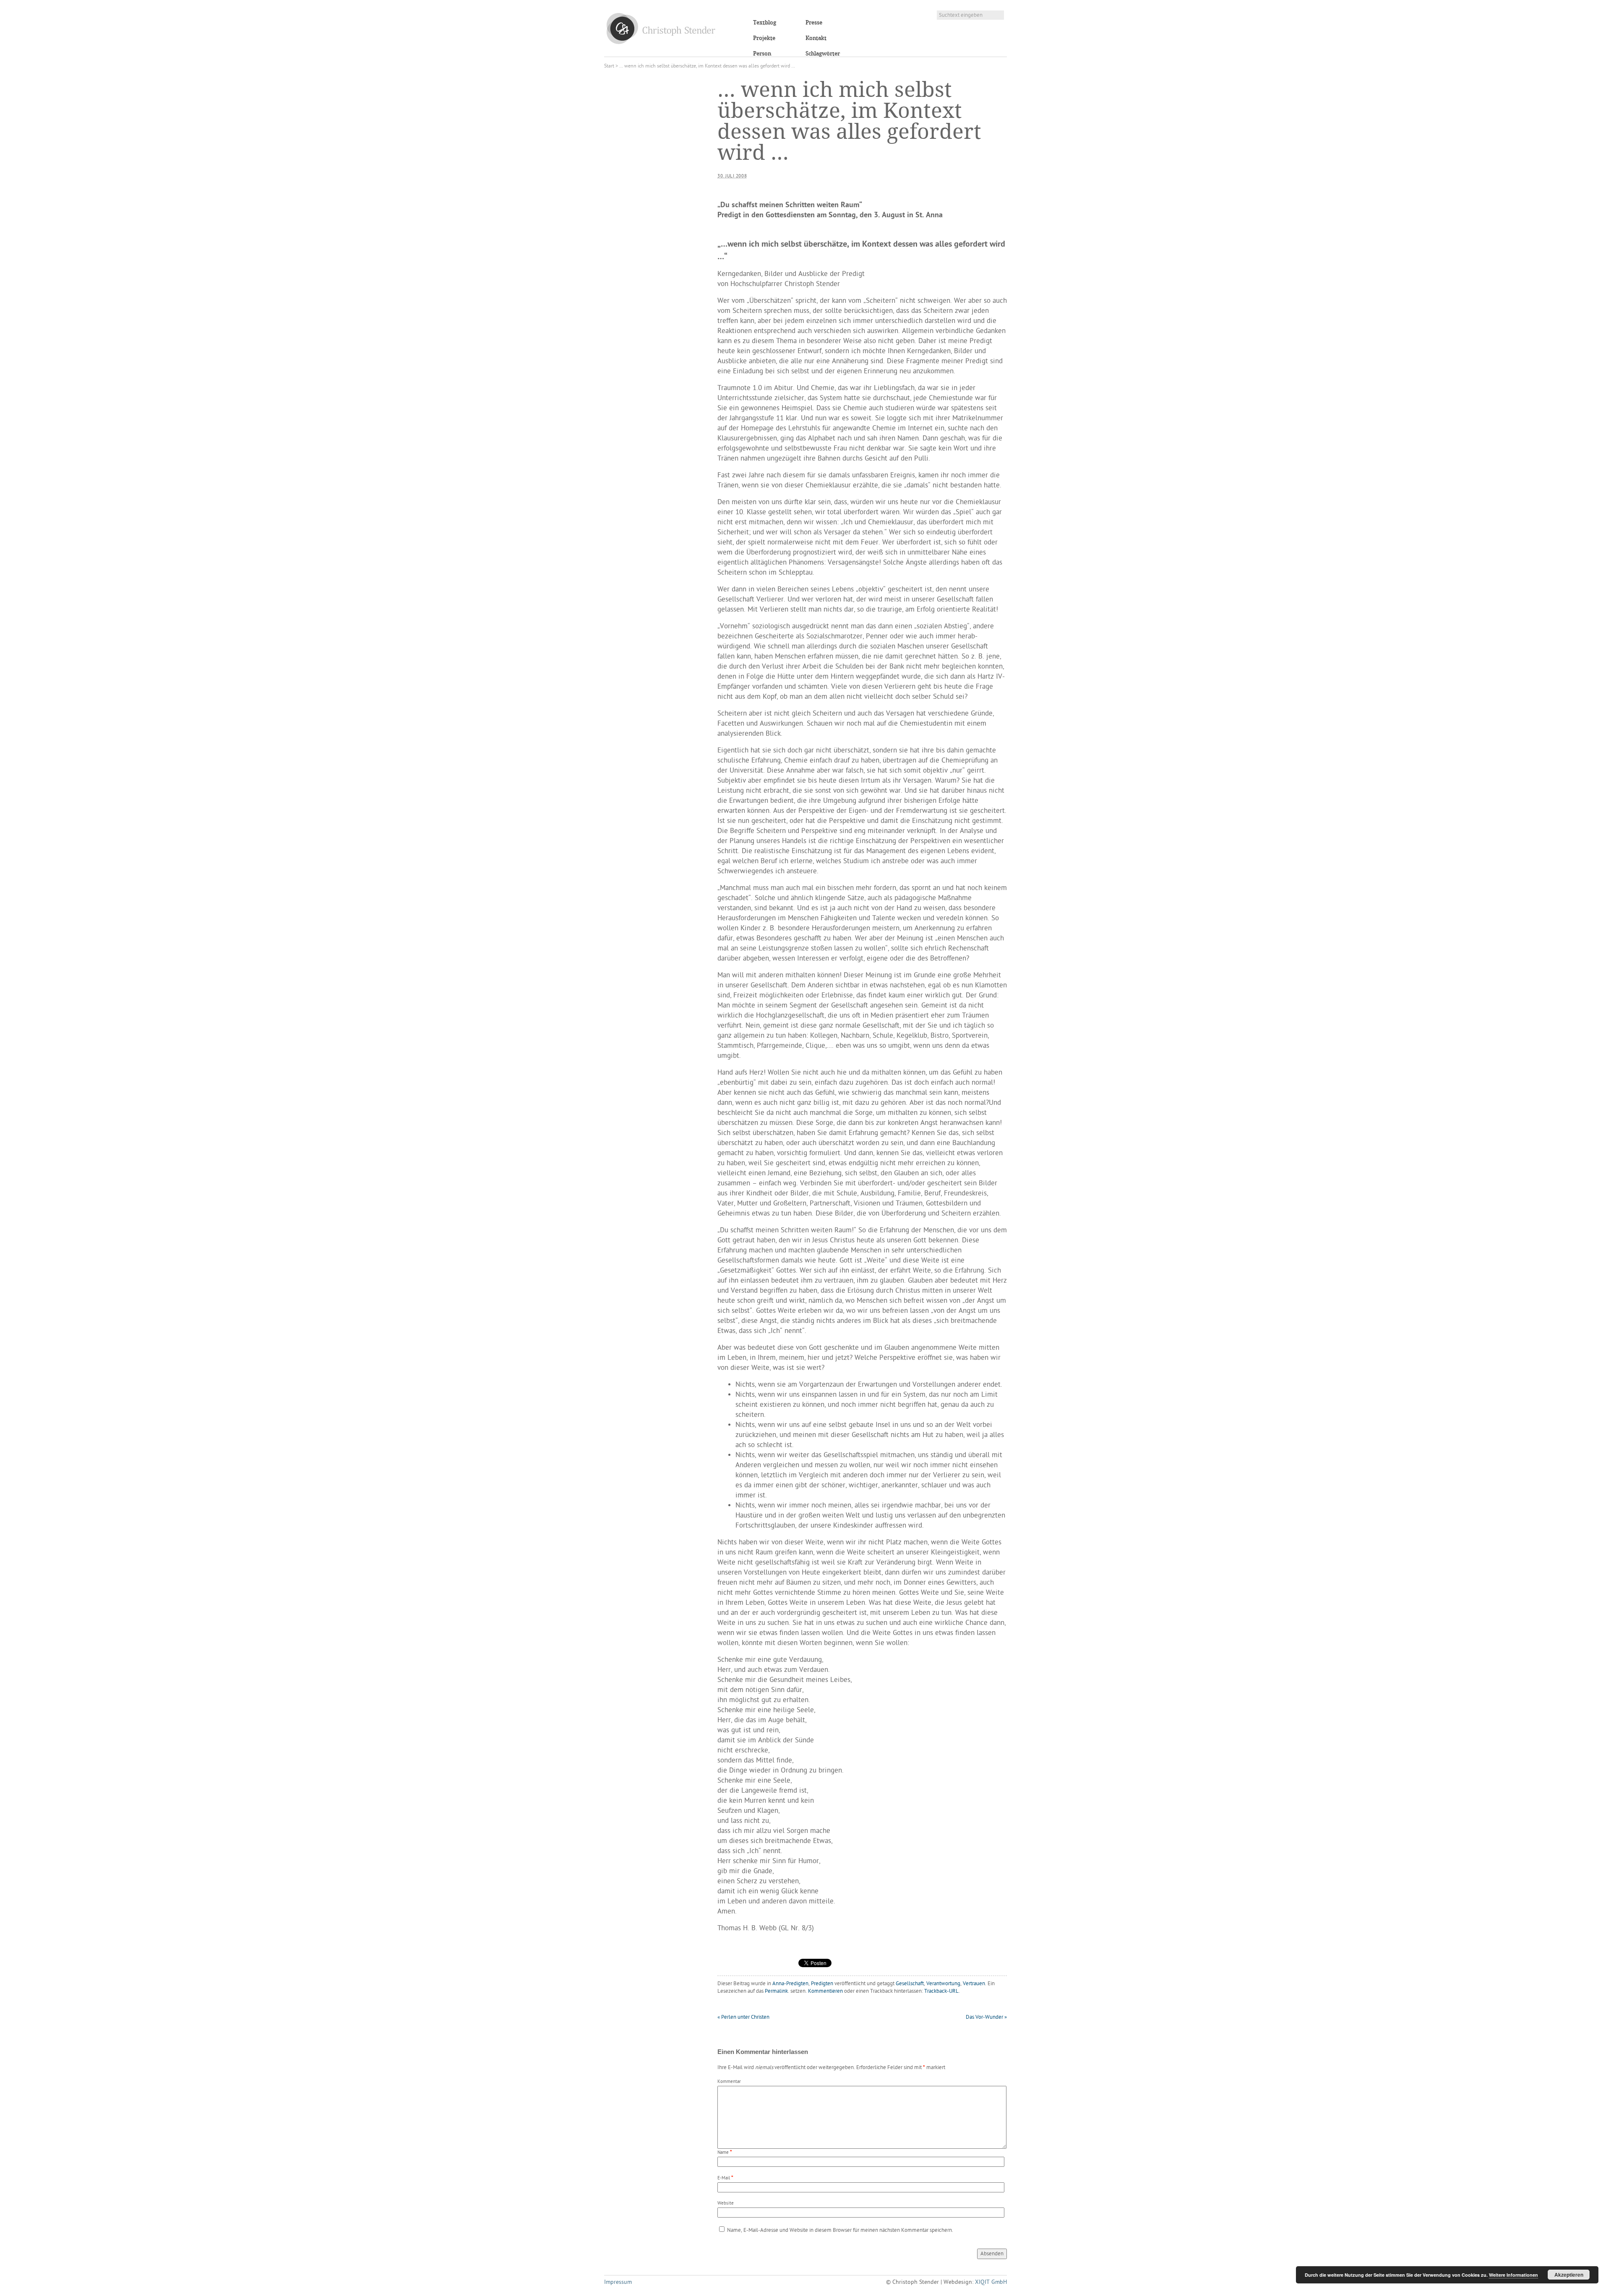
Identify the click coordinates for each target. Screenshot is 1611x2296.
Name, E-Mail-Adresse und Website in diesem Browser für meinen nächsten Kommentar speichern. (840, 2230)
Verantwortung (943, 1984)
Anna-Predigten (790, 1984)
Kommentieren (825, 1991)
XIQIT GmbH (991, 2282)
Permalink (776, 1991)
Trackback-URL (941, 1991)
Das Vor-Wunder (986, 2017)
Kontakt (816, 38)
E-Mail (724, 2178)
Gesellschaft (910, 1984)
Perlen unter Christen (743, 2017)
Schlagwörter (823, 54)
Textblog (765, 23)
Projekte (764, 38)
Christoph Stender (661, 28)
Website (726, 2204)
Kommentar (729, 2082)
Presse (814, 23)
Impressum (618, 2282)
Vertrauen (974, 1984)
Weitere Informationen (1513, 2275)
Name (723, 2153)
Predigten (822, 1984)
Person (762, 54)
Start (609, 66)
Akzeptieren (1569, 2275)
